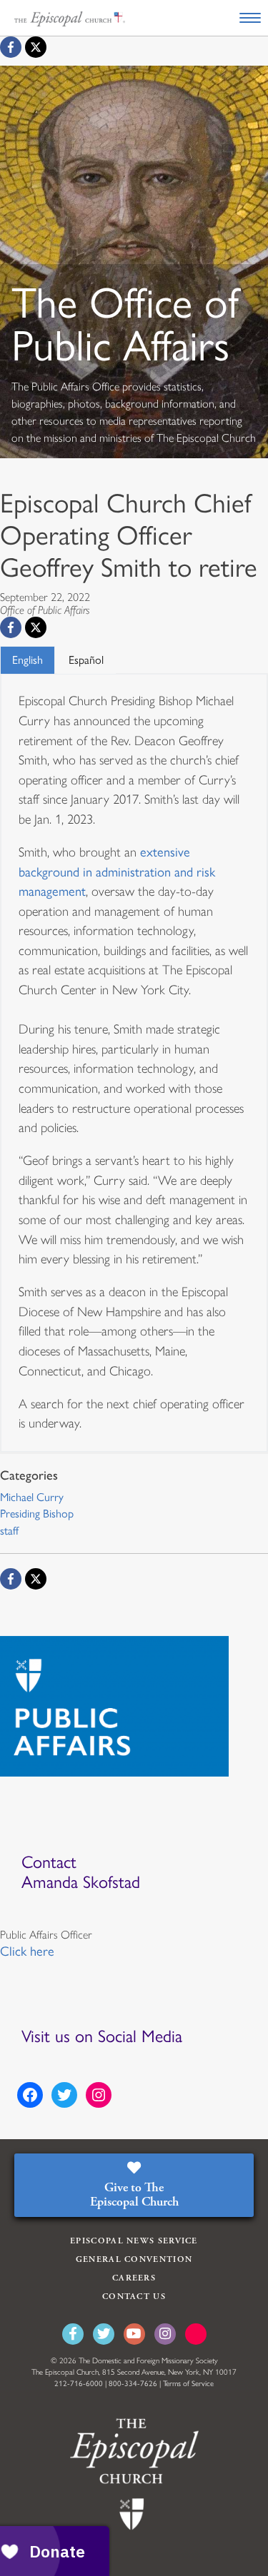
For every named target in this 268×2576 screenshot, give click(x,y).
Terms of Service (188, 2384)
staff (9, 1531)
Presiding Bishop (37, 1514)
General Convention (134, 2259)
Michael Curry (32, 1497)
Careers (134, 2278)
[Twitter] (104, 2334)
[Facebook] (11, 47)
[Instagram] (165, 2334)
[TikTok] (196, 2334)
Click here (27, 1951)
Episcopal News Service (134, 2241)
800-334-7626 (133, 2384)
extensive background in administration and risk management (117, 872)
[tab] (28, 660)
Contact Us (134, 2297)
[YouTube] (134, 2334)
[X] (36, 47)
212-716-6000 (79, 2384)
